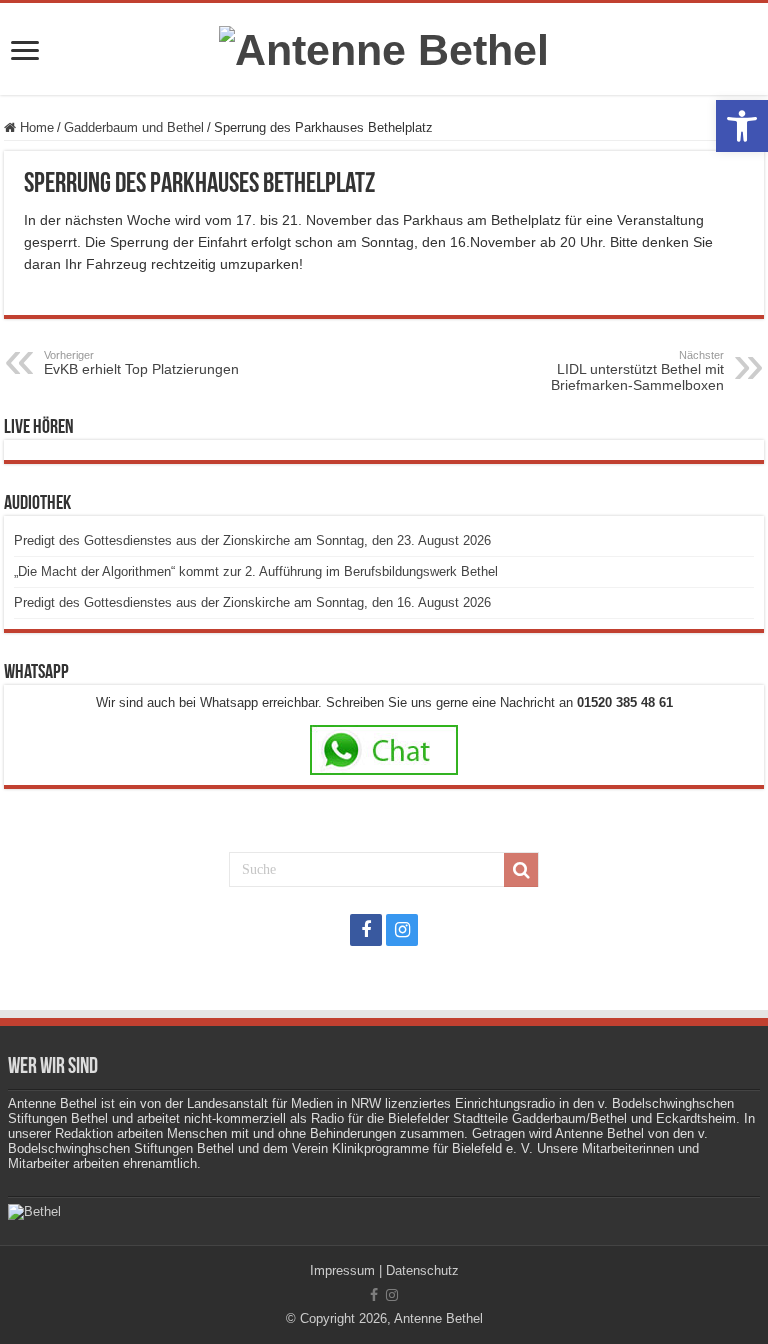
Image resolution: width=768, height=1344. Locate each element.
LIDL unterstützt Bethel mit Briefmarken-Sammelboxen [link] (637, 371)
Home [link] (35, 127)
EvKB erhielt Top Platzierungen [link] (141, 363)
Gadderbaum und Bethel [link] (134, 127)
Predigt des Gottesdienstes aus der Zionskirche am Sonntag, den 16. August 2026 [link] (252, 602)
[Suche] (521, 870)
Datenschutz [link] (422, 1270)
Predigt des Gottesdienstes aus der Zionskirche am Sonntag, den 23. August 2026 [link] (252, 540)
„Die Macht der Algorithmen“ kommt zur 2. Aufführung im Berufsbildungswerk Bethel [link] (256, 571)
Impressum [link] (342, 1270)
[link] (742, 126)
